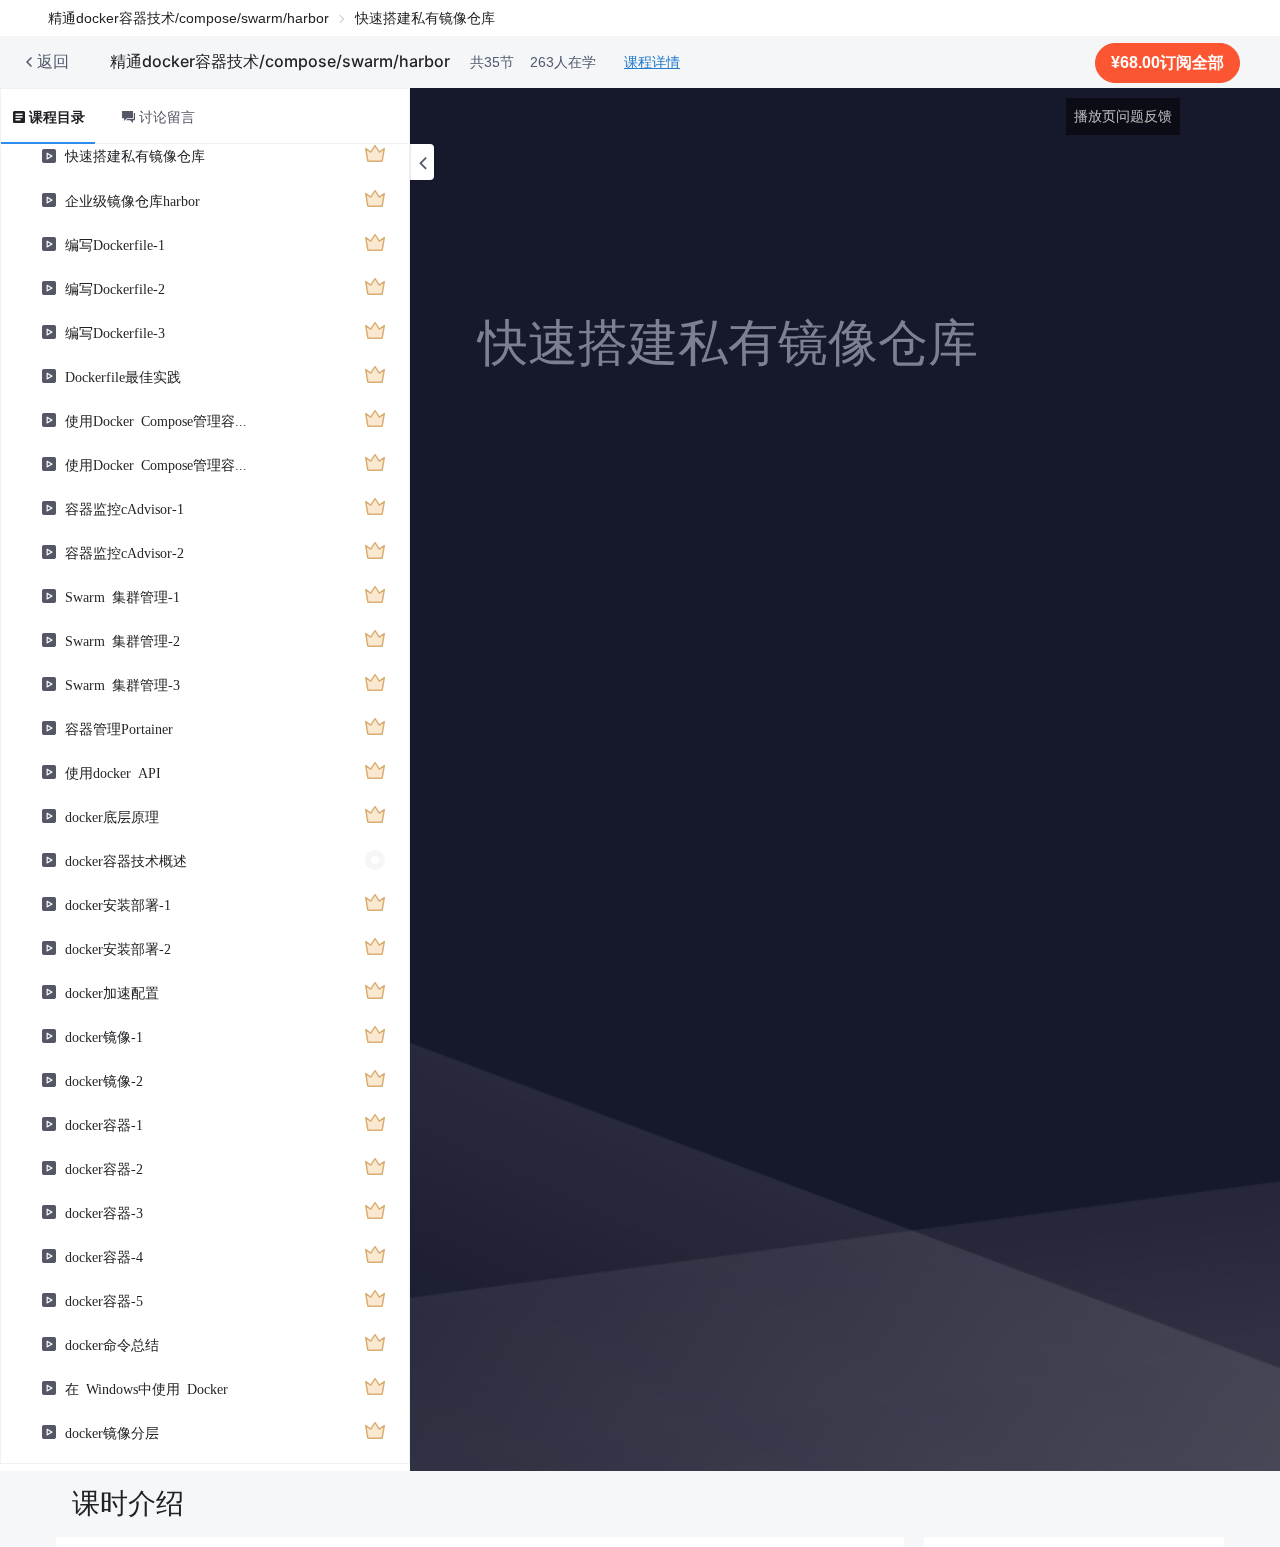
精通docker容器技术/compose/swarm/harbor (188, 18)
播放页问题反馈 (1123, 116)
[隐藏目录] (422, 162)
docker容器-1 (104, 1124)
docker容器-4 (104, 1256)
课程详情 (652, 62)
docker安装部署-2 (118, 948)
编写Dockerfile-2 (115, 288)
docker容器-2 (104, 1168)
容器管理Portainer (119, 728)
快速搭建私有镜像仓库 (135, 155)
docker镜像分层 (112, 1432)
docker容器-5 (104, 1300)
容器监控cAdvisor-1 (124, 508)
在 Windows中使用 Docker (146, 1388)
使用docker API (113, 772)
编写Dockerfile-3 (115, 332)
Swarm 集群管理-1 (122, 596)
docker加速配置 (112, 992)
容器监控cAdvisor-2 (124, 552)
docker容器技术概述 (126, 860)
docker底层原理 (112, 816)
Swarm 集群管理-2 (122, 640)
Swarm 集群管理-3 (122, 684)
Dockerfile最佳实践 (123, 376)
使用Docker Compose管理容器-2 (162, 464)
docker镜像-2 (104, 1080)
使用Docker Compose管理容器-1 (162, 420)
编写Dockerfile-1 (115, 244)
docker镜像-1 (104, 1036)
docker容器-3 (104, 1212)
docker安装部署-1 (118, 904)
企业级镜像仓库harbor (132, 200)
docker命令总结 (112, 1344)
